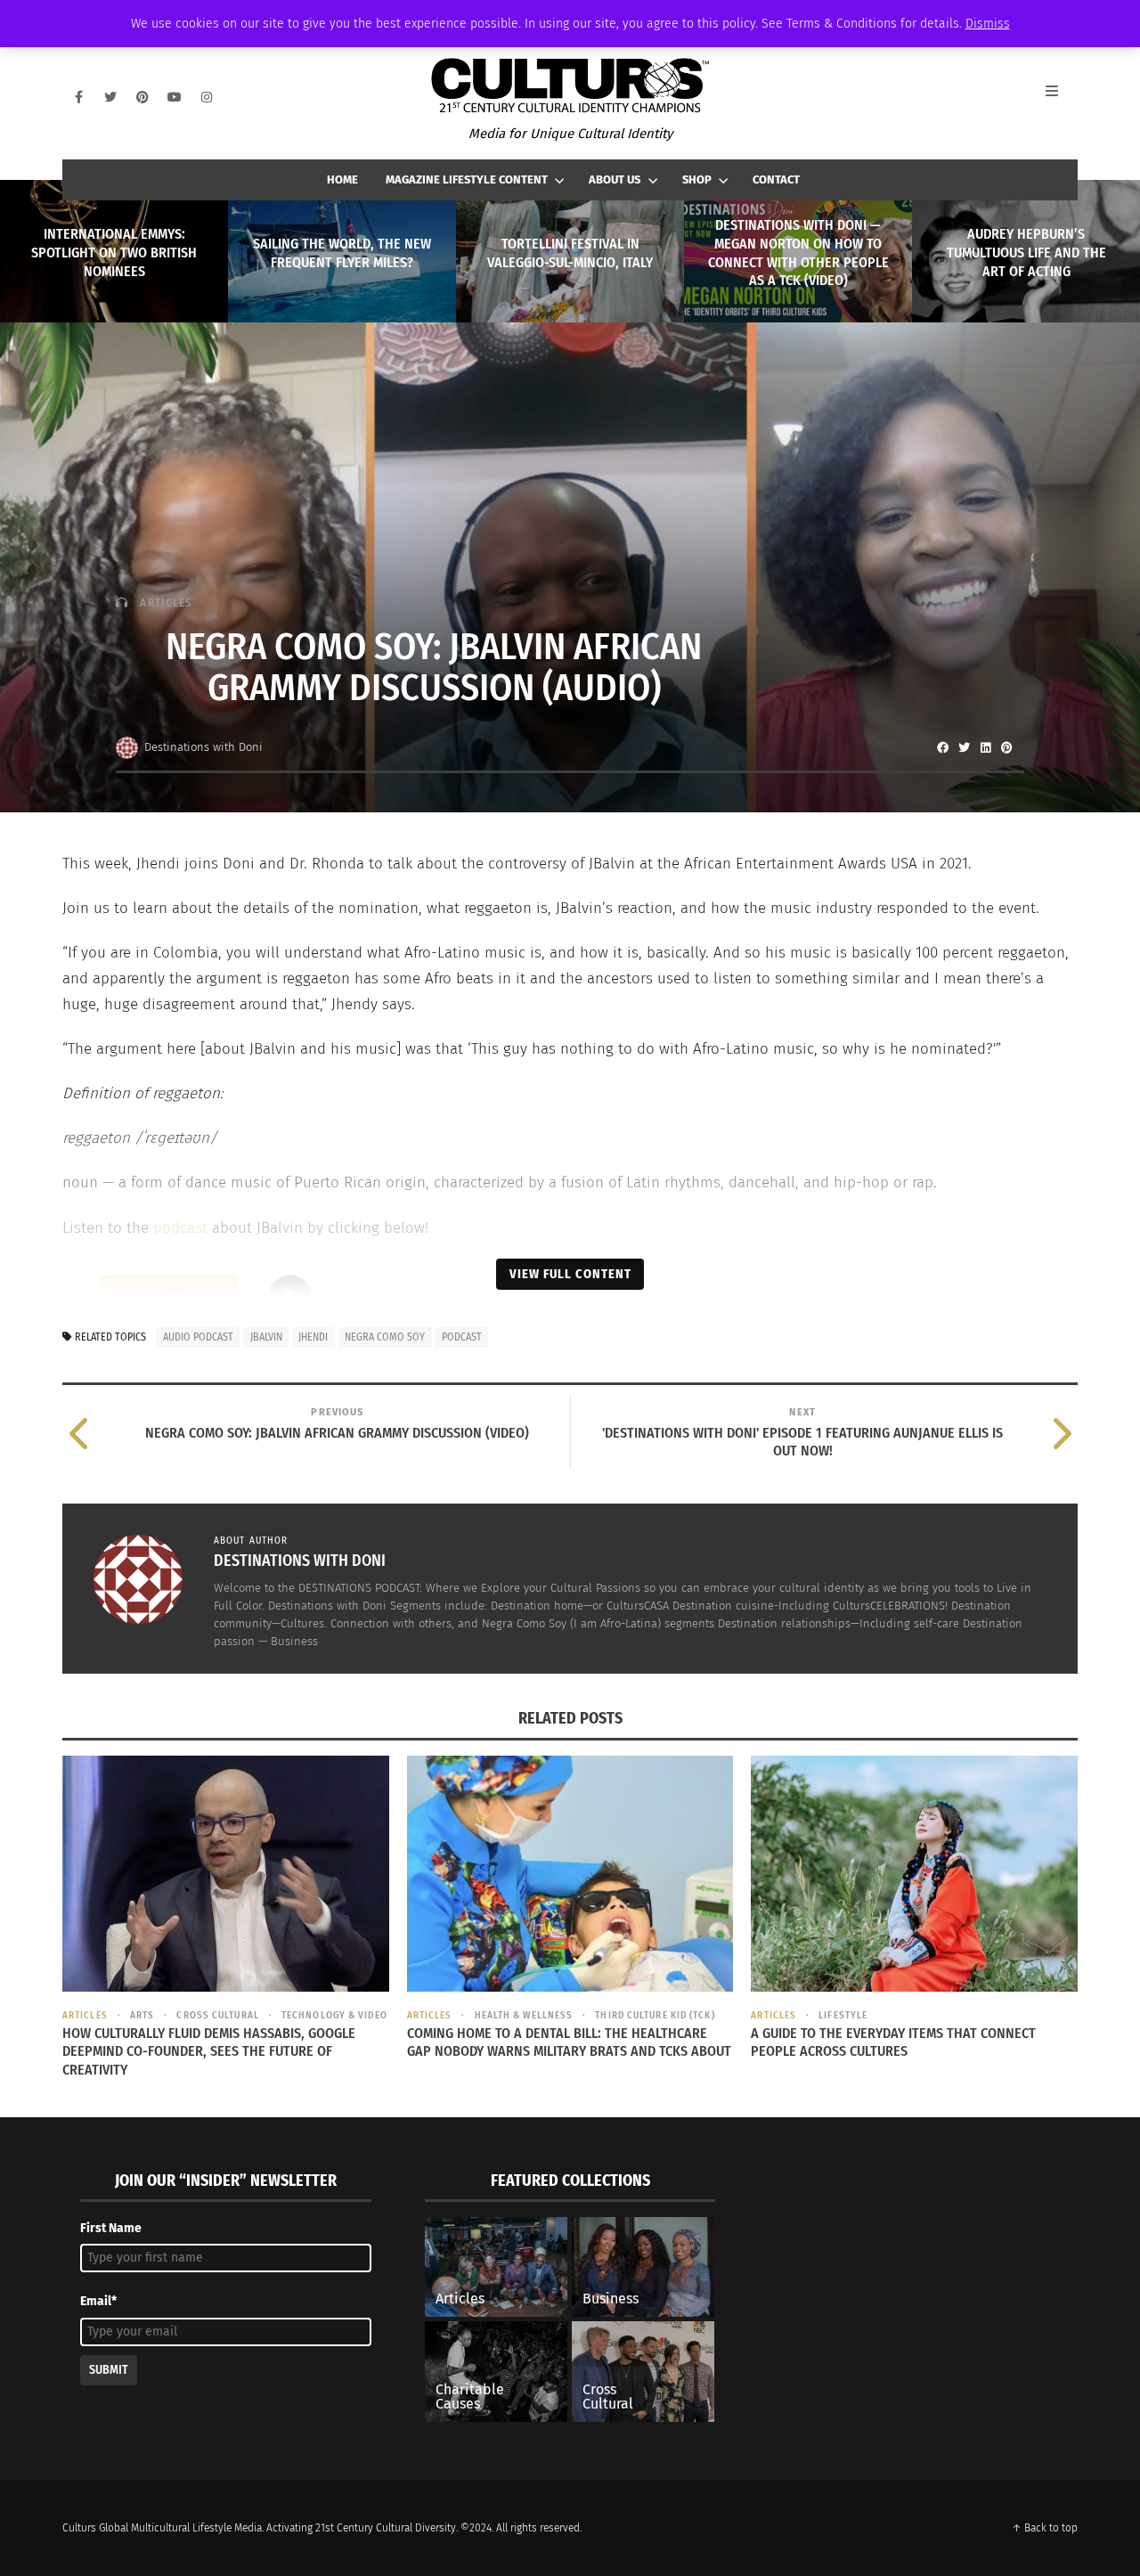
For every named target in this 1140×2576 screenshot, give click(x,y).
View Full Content (570, 1274)
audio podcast (198, 1337)
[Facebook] (78, 97)
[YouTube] (175, 97)
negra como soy (385, 1337)
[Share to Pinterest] (1006, 747)
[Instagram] (207, 97)
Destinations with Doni (204, 747)
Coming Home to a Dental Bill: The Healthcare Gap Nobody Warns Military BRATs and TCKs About (569, 2042)
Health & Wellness (524, 2015)
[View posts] (122, 603)
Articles (166, 603)
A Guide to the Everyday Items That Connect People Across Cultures (893, 2042)
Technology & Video (334, 2015)
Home (342, 179)
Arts (142, 2015)
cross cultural (217, 2015)
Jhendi (313, 1337)
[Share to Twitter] (964, 747)
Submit (109, 2370)
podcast (180, 1228)
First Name (111, 2228)
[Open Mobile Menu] (1062, 97)
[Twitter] (110, 97)
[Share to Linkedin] (985, 747)
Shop (697, 179)
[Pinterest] (142, 97)
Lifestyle (843, 2015)
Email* (98, 2301)
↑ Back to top (1045, 2528)
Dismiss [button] (988, 24)
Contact (776, 179)
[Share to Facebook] (942, 747)
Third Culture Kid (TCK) (655, 2015)
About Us (615, 179)
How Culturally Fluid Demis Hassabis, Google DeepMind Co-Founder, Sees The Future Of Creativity (209, 2052)
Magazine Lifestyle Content (467, 179)
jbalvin (266, 1337)
